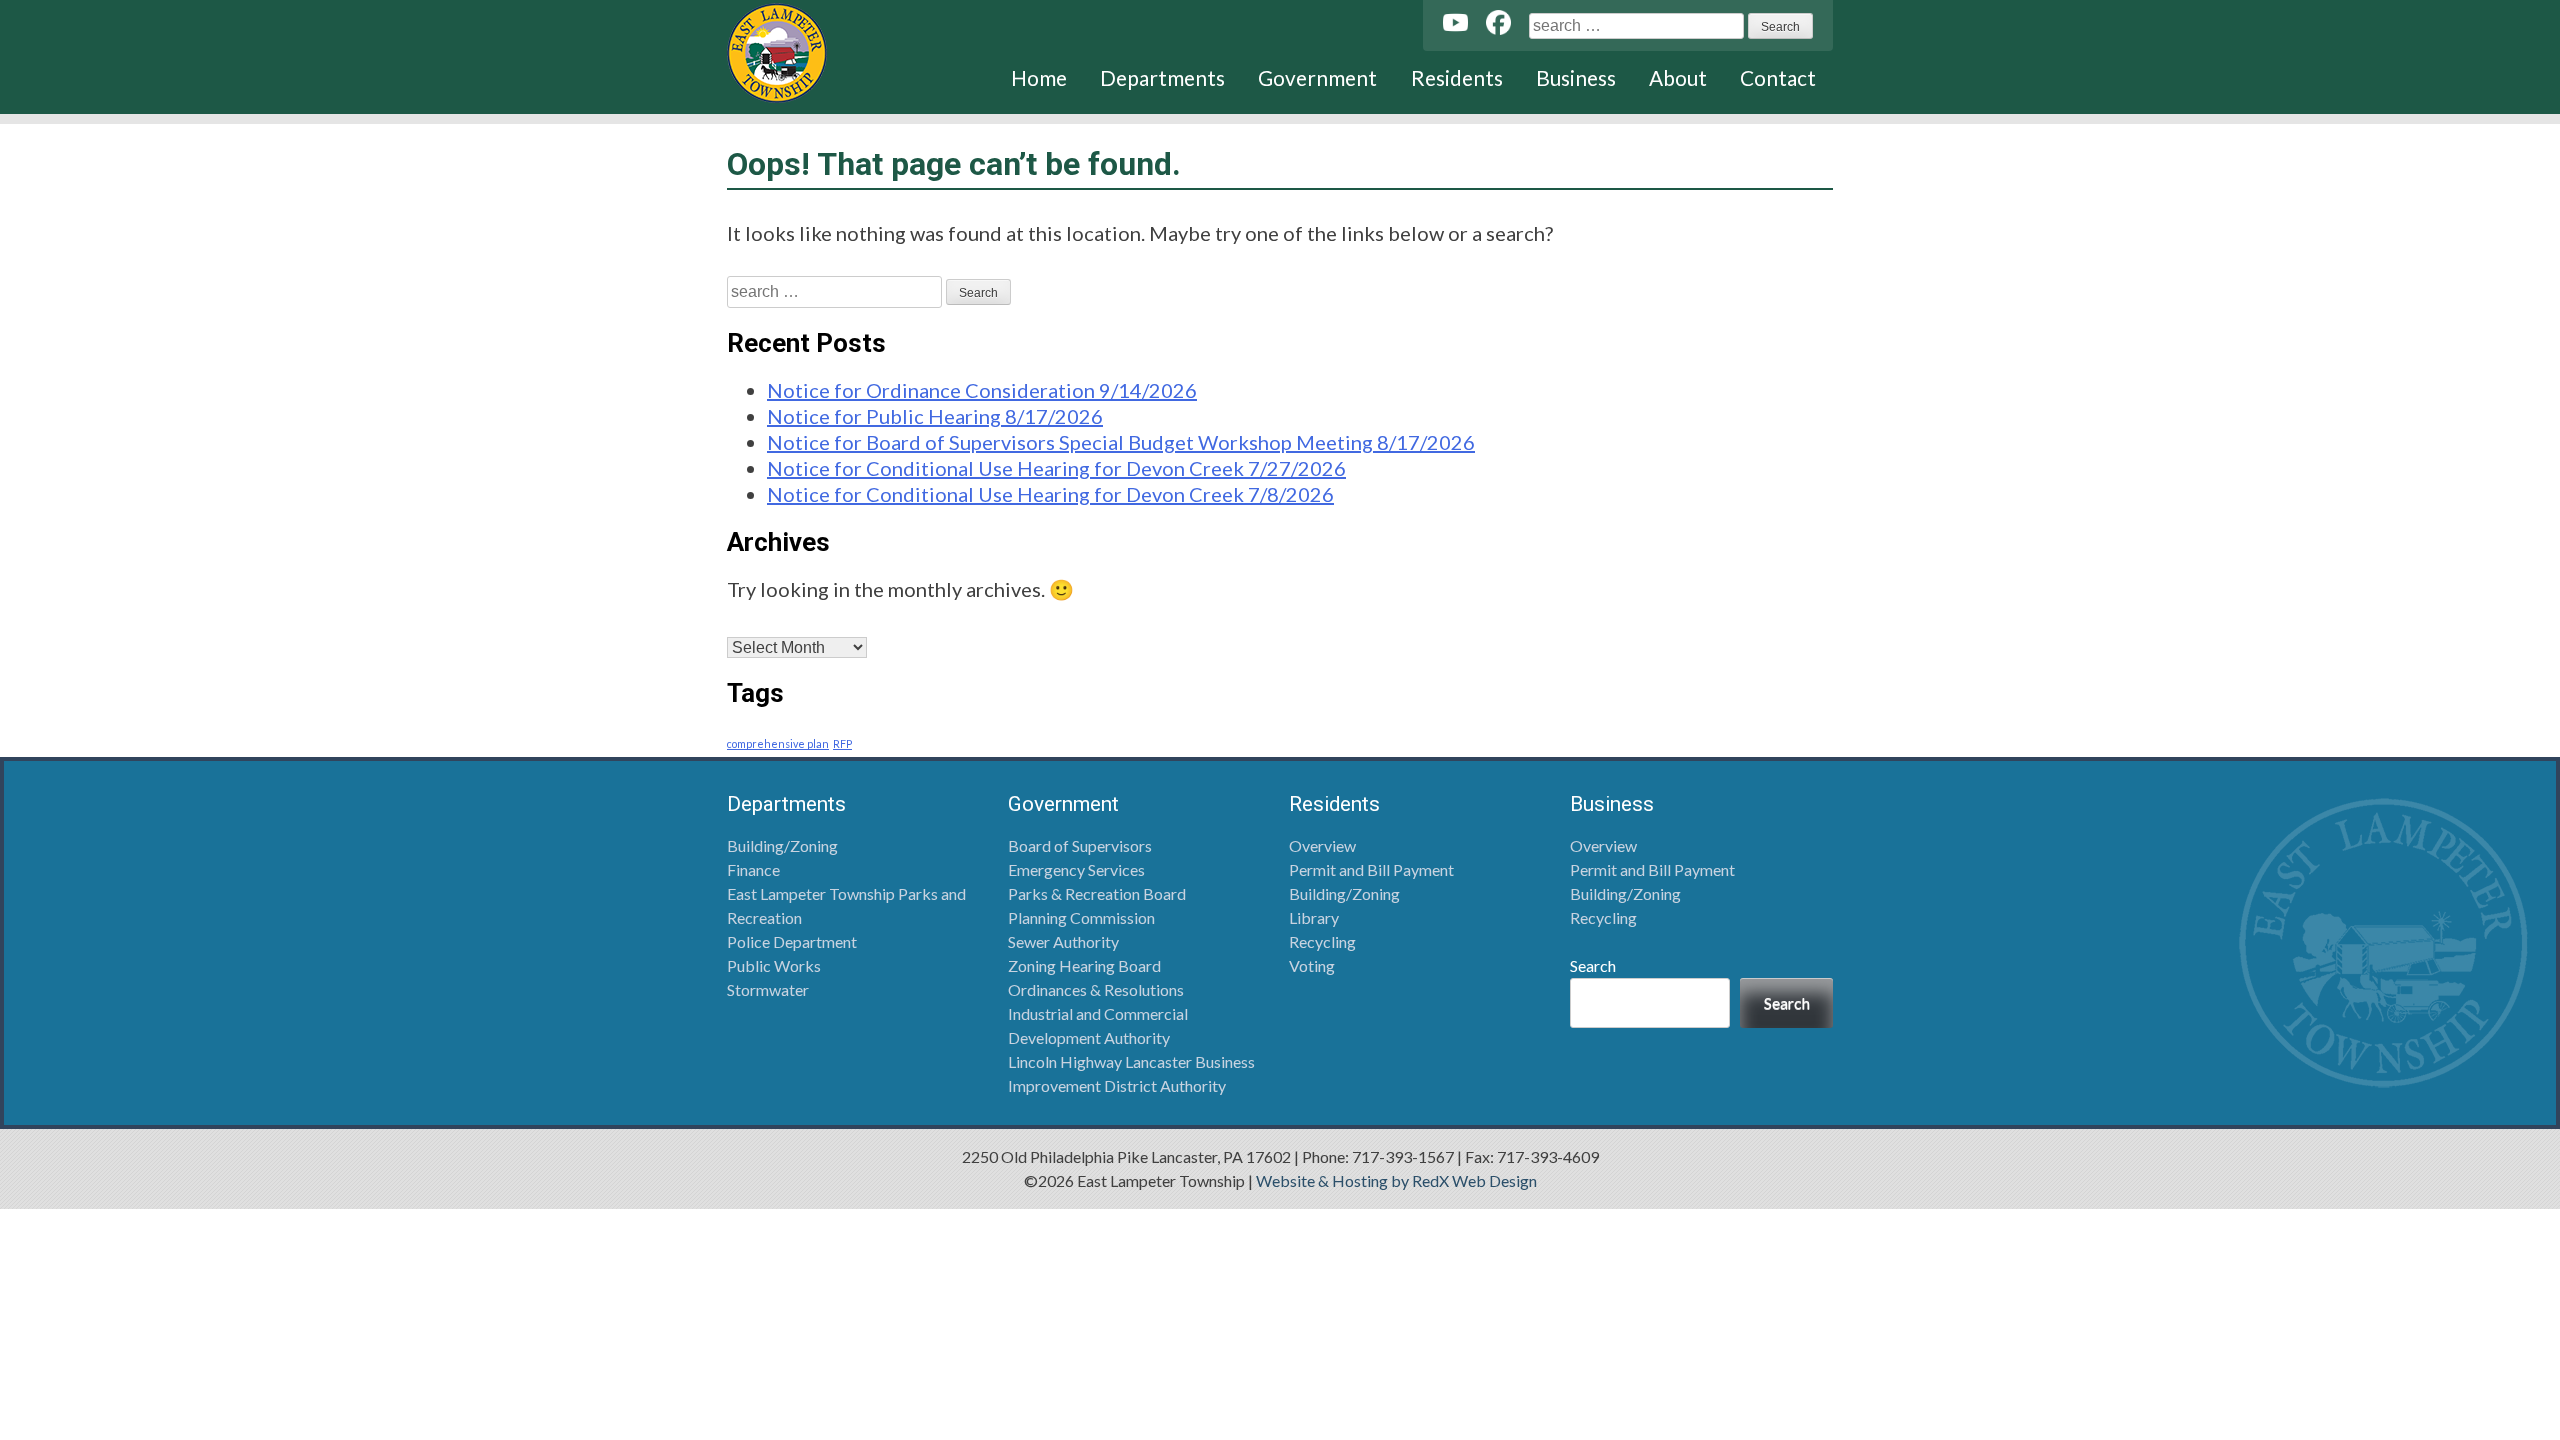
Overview (1322, 845)
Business (1576, 77)
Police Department (792, 941)
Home (1039, 77)
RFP (842, 743)
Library (1314, 917)
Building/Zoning (782, 845)
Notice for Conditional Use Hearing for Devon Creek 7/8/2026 (1050, 494)
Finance (753, 869)
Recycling (1322, 941)
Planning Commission (1081, 917)
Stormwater (768, 989)
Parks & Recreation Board (1097, 893)
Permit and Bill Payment (1371, 869)
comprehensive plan (778, 743)
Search (1593, 965)
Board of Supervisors (1080, 845)
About (1678, 77)
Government (1317, 77)
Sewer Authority (1063, 941)
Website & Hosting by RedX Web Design (1396, 1180)
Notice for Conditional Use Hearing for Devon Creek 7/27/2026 (1056, 468)
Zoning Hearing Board (1084, 965)
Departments (1162, 77)
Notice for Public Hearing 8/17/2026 (935, 416)
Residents (1457, 77)
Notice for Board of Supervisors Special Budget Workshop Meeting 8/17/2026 (1121, 442)
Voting (1312, 965)
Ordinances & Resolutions (1096, 989)
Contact (1778, 77)
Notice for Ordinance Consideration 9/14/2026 (982, 390)
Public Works (774, 965)
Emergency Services (1076, 869)
